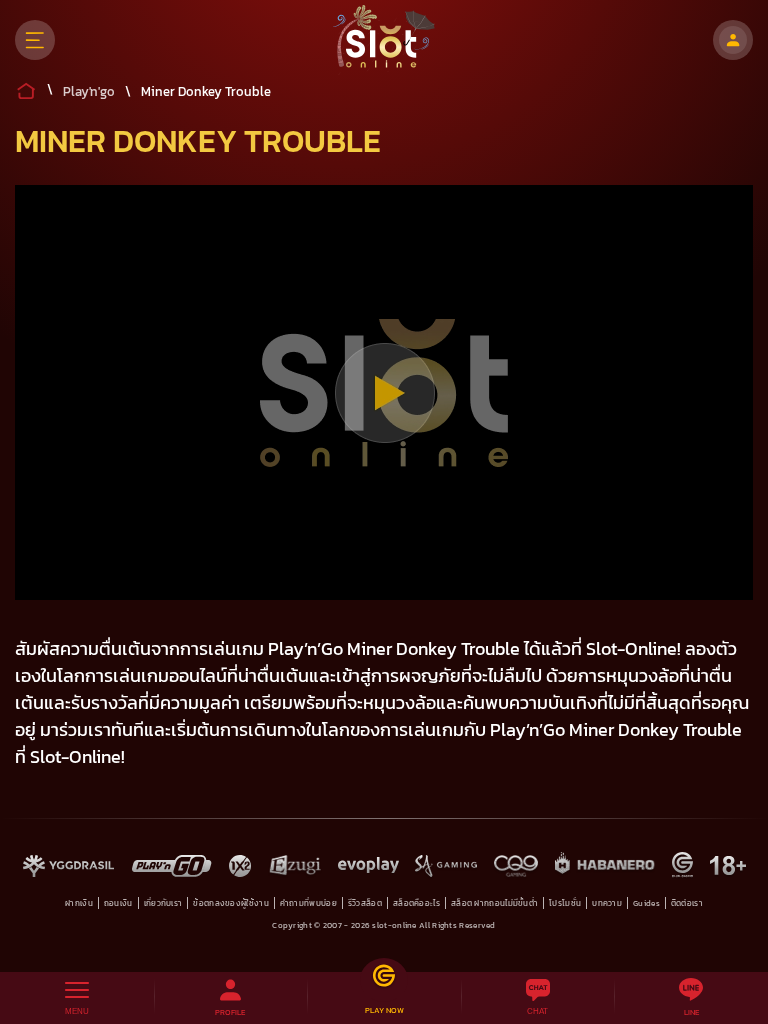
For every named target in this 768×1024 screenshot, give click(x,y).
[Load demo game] (384, 393)
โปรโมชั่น (565, 903)
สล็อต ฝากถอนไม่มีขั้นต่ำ (494, 903)
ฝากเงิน (79, 903)
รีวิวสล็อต (365, 903)
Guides (646, 903)
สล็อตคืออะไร (416, 903)
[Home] (384, 40)
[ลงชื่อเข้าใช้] (733, 40)
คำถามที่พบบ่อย (308, 903)
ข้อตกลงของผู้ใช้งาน (231, 903)
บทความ (607, 903)
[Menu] (35, 40)
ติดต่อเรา (687, 903)
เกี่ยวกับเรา (163, 903)
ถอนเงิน (118, 903)
